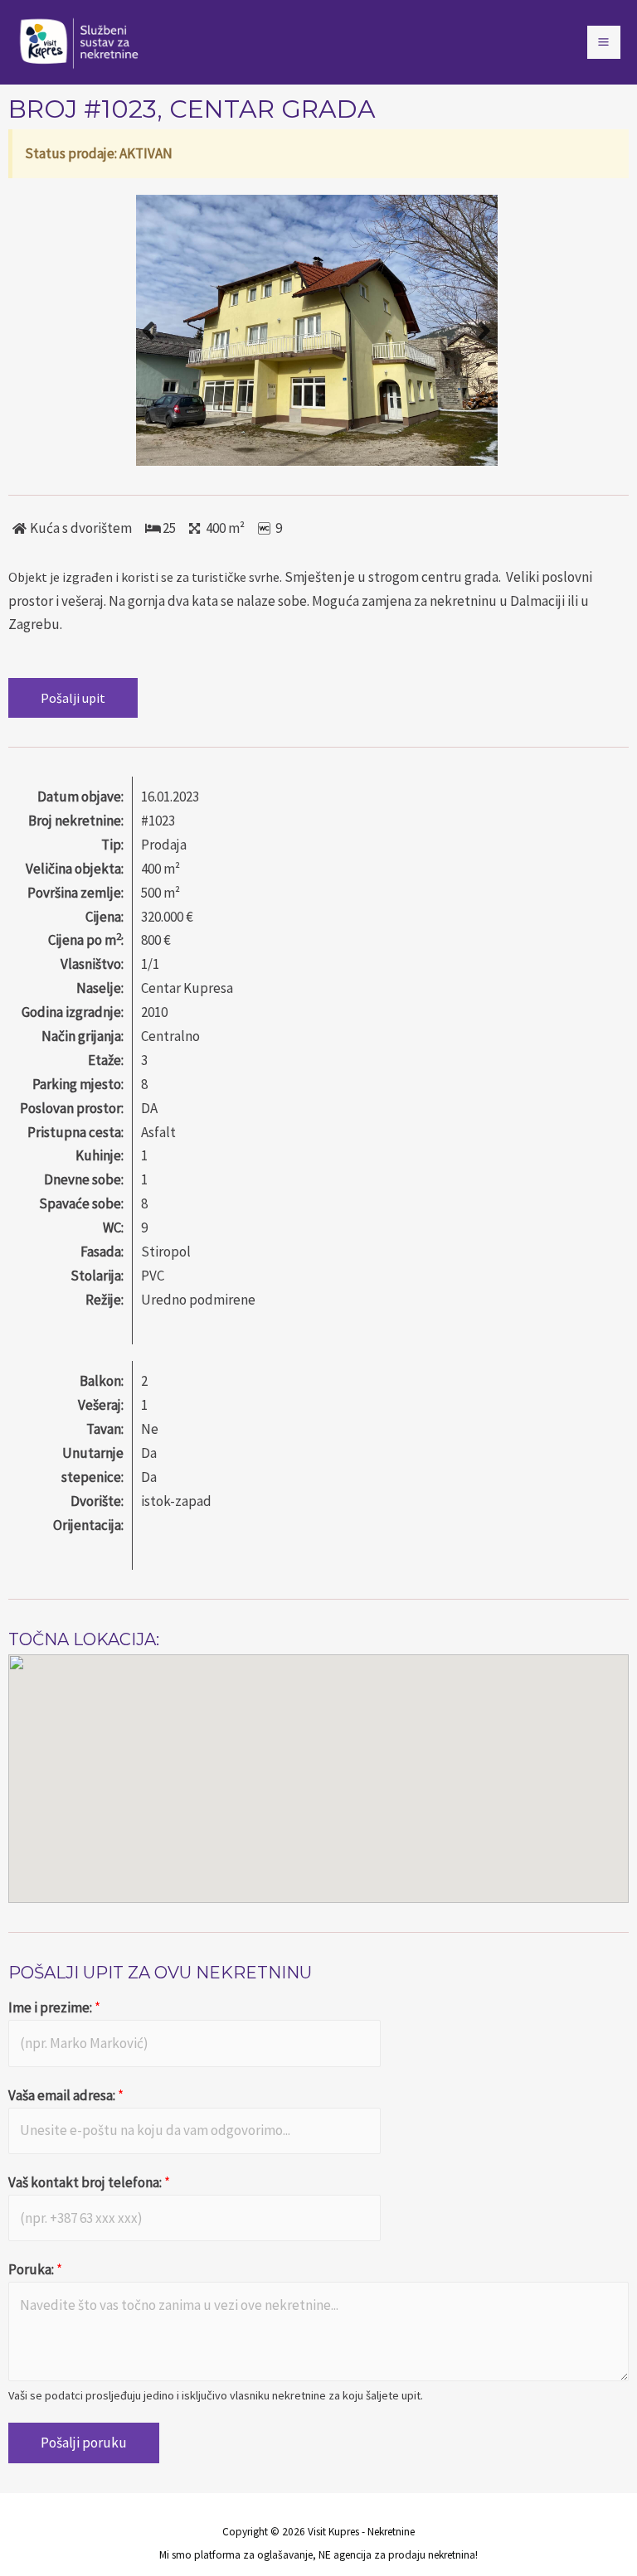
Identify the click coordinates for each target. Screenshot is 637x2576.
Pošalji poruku (84, 2443)
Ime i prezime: (54, 2007)
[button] (73, 698)
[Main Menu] (604, 43)
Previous (148, 330)
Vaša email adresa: (66, 2095)
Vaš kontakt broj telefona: (89, 2182)
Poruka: (35, 2269)
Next (484, 330)
